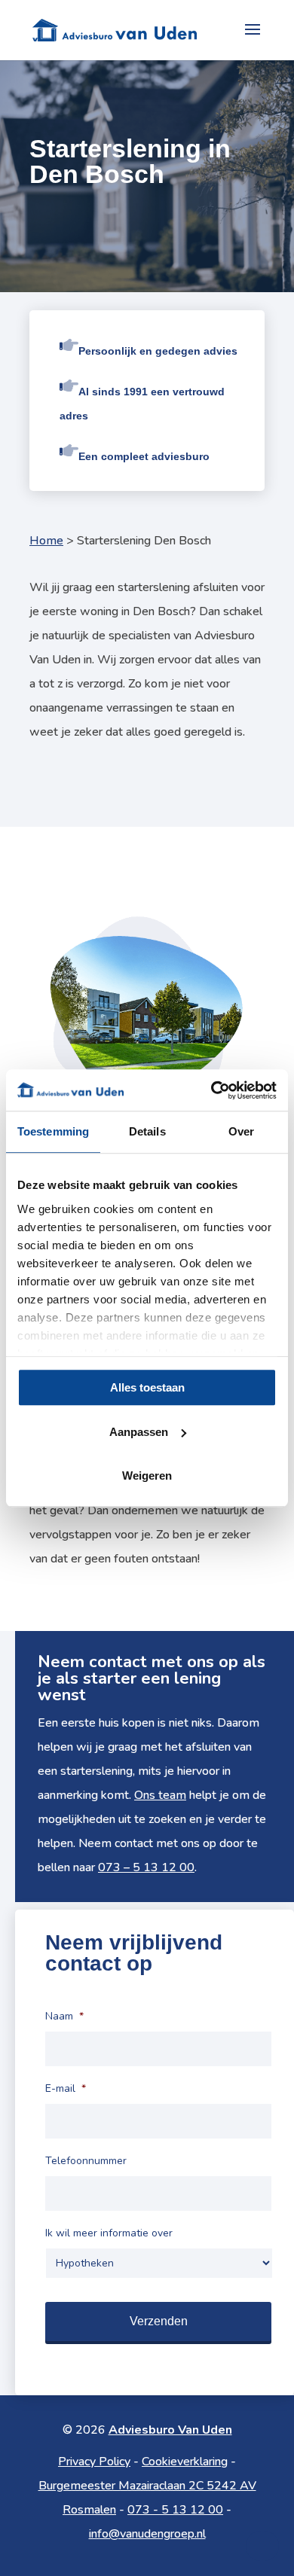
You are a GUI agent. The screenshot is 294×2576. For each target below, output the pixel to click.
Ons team (160, 1795)
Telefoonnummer (86, 2161)
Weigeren (147, 1475)
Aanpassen (139, 1432)
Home (46, 541)
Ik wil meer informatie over (109, 2233)
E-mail (66, 2089)
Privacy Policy (94, 2462)
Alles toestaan (147, 1387)
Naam (64, 2017)
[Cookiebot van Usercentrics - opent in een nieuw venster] (211, 1090)
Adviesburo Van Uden (170, 2430)
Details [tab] (147, 1131)
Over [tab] (241, 1131)
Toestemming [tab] (53, 1131)
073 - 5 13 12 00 (175, 2510)
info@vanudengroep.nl (147, 2534)
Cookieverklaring (185, 2462)
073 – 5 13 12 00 (146, 1867)
